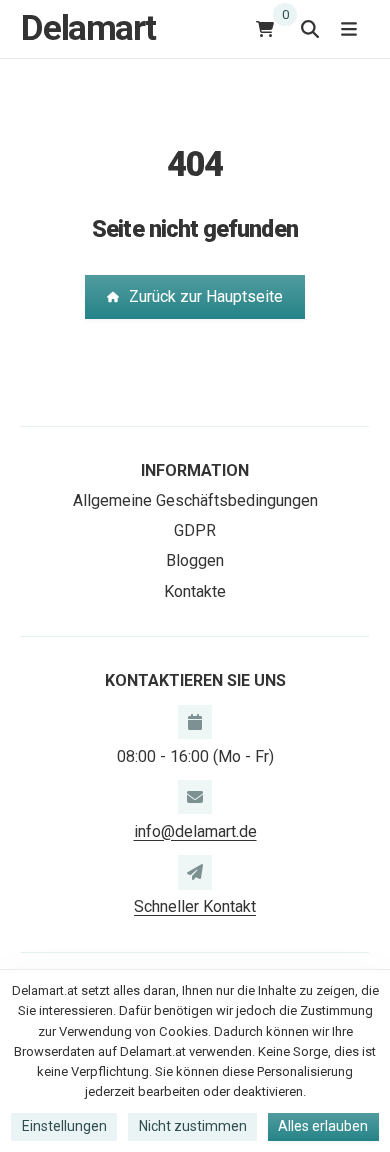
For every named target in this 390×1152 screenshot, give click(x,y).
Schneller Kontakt (195, 906)
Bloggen (195, 560)
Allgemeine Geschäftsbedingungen (195, 500)
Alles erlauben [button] (323, 1126)
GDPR (195, 530)
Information (195, 470)
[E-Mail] (195, 797)
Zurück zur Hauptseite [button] (206, 296)
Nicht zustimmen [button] (193, 1126)
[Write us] (195, 872)
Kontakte (195, 591)
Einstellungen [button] (64, 1126)
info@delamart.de (195, 831)
